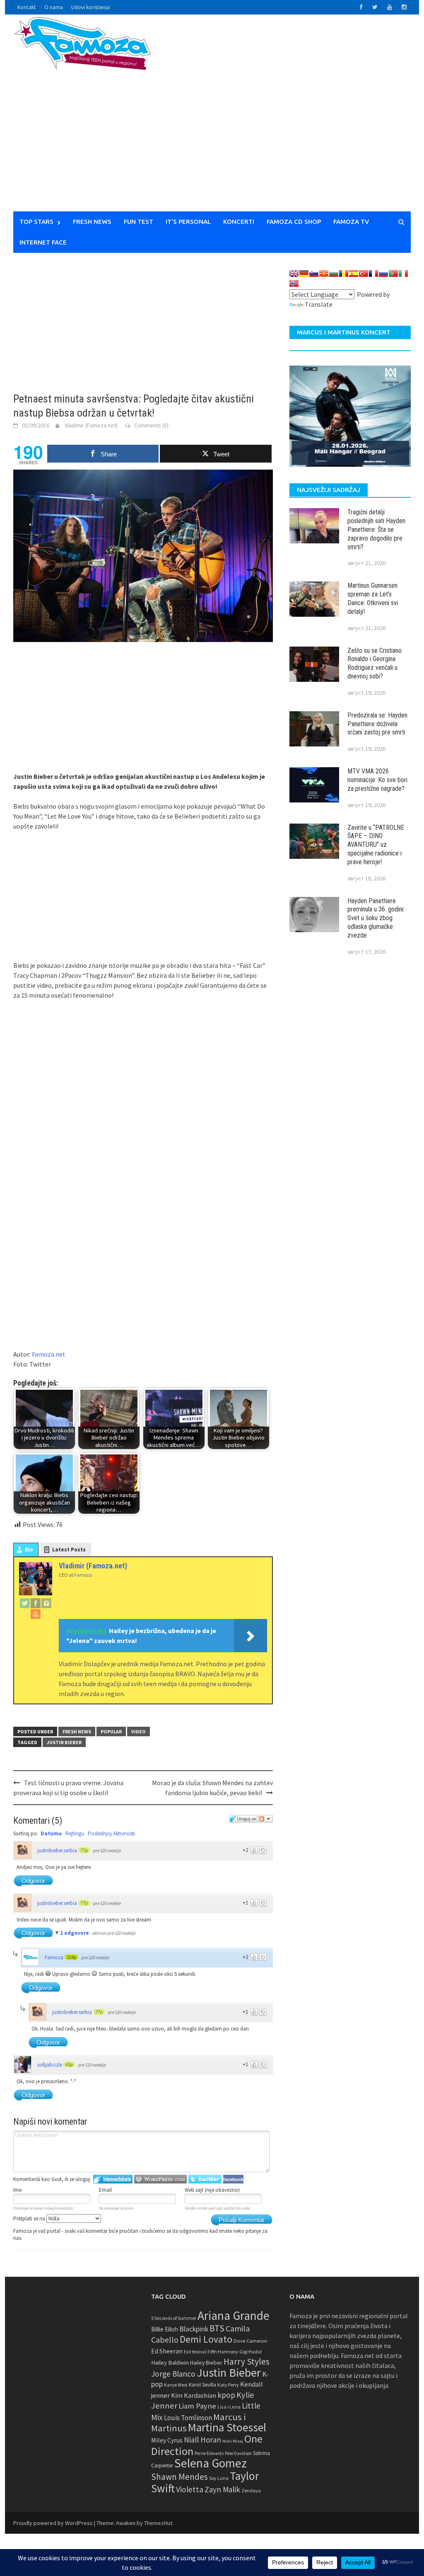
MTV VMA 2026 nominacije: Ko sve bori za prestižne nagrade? (377, 780)
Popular (111, 1731)
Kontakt (27, 7)
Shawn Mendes (179, 2477)
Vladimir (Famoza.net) (91, 425)
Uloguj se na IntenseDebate (113, 2179)
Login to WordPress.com (160, 2179)
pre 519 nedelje (92, 2065)
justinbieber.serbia (57, 1850)
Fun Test (139, 222)
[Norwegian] (294, 284)
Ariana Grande (234, 2315)
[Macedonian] (324, 274)
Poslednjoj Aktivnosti (111, 1833)
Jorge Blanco (173, 2374)
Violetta (190, 2489)
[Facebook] (36, 1603)
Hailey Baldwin (170, 2362)
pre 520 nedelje (107, 1851)
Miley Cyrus (167, 2440)
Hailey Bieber (206, 2363)
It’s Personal (188, 222)
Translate (319, 304)
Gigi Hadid (251, 2352)
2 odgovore (75, 1933)
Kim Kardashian (194, 2395)
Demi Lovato (206, 2339)
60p (69, 2065)
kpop (226, 2395)
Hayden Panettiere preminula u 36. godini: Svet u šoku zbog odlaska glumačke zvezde (376, 918)
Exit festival (195, 2352)
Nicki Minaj (233, 2441)
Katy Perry (228, 2385)
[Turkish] (364, 274)
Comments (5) (151, 425)
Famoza (54, 1957)
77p (84, 1850)
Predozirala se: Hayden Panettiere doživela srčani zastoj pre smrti (377, 724)
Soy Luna (219, 2478)
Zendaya (251, 2490)
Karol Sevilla (202, 2385)
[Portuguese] (393, 274)
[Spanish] (354, 274)
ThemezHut (158, 2523)
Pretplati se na (30, 2219)
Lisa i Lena (229, 2407)
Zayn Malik (222, 2489)
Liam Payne (197, 2406)
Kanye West (176, 2385)
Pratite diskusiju (265, 1819)
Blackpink (194, 2329)
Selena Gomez (211, 2463)
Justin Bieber (64, 1742)
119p (71, 1957)
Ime (17, 2190)
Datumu (51, 1833)
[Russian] (383, 274)
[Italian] (403, 274)
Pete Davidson (238, 2453)
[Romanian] (344, 274)
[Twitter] (25, 1603)
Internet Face (43, 242)
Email (105, 2190)
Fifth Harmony (223, 2352)
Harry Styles (247, 2362)
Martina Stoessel (227, 2427)
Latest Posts (69, 1550)
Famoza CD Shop (294, 222)
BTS (217, 2328)
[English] (294, 274)
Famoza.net (49, 1354)
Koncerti (239, 222)
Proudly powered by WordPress (53, 2523)
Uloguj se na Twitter (205, 2179)
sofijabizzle (50, 2065)
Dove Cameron (250, 2341)
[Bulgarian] (334, 274)
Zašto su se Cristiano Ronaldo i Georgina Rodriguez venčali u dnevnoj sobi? (375, 663)
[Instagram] (46, 1603)
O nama (54, 7)
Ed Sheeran (167, 2351)
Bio (29, 1550)
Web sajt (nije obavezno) (212, 2190)
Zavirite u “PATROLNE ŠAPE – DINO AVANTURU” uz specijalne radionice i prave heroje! (376, 845)
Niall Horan (202, 2440)
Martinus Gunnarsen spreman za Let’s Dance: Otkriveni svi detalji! (373, 598)
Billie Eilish (165, 2329)
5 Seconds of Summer (174, 2318)
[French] (373, 274)
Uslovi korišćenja (90, 7)
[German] (304, 274)
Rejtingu (75, 1833)
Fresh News (92, 222)
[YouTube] (36, 1614)
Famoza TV (351, 222)
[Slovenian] (314, 274)
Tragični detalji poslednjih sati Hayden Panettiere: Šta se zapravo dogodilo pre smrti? (376, 529)
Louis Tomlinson (188, 2418)
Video (139, 1731)
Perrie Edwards (209, 2453)
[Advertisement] (306, 118)
